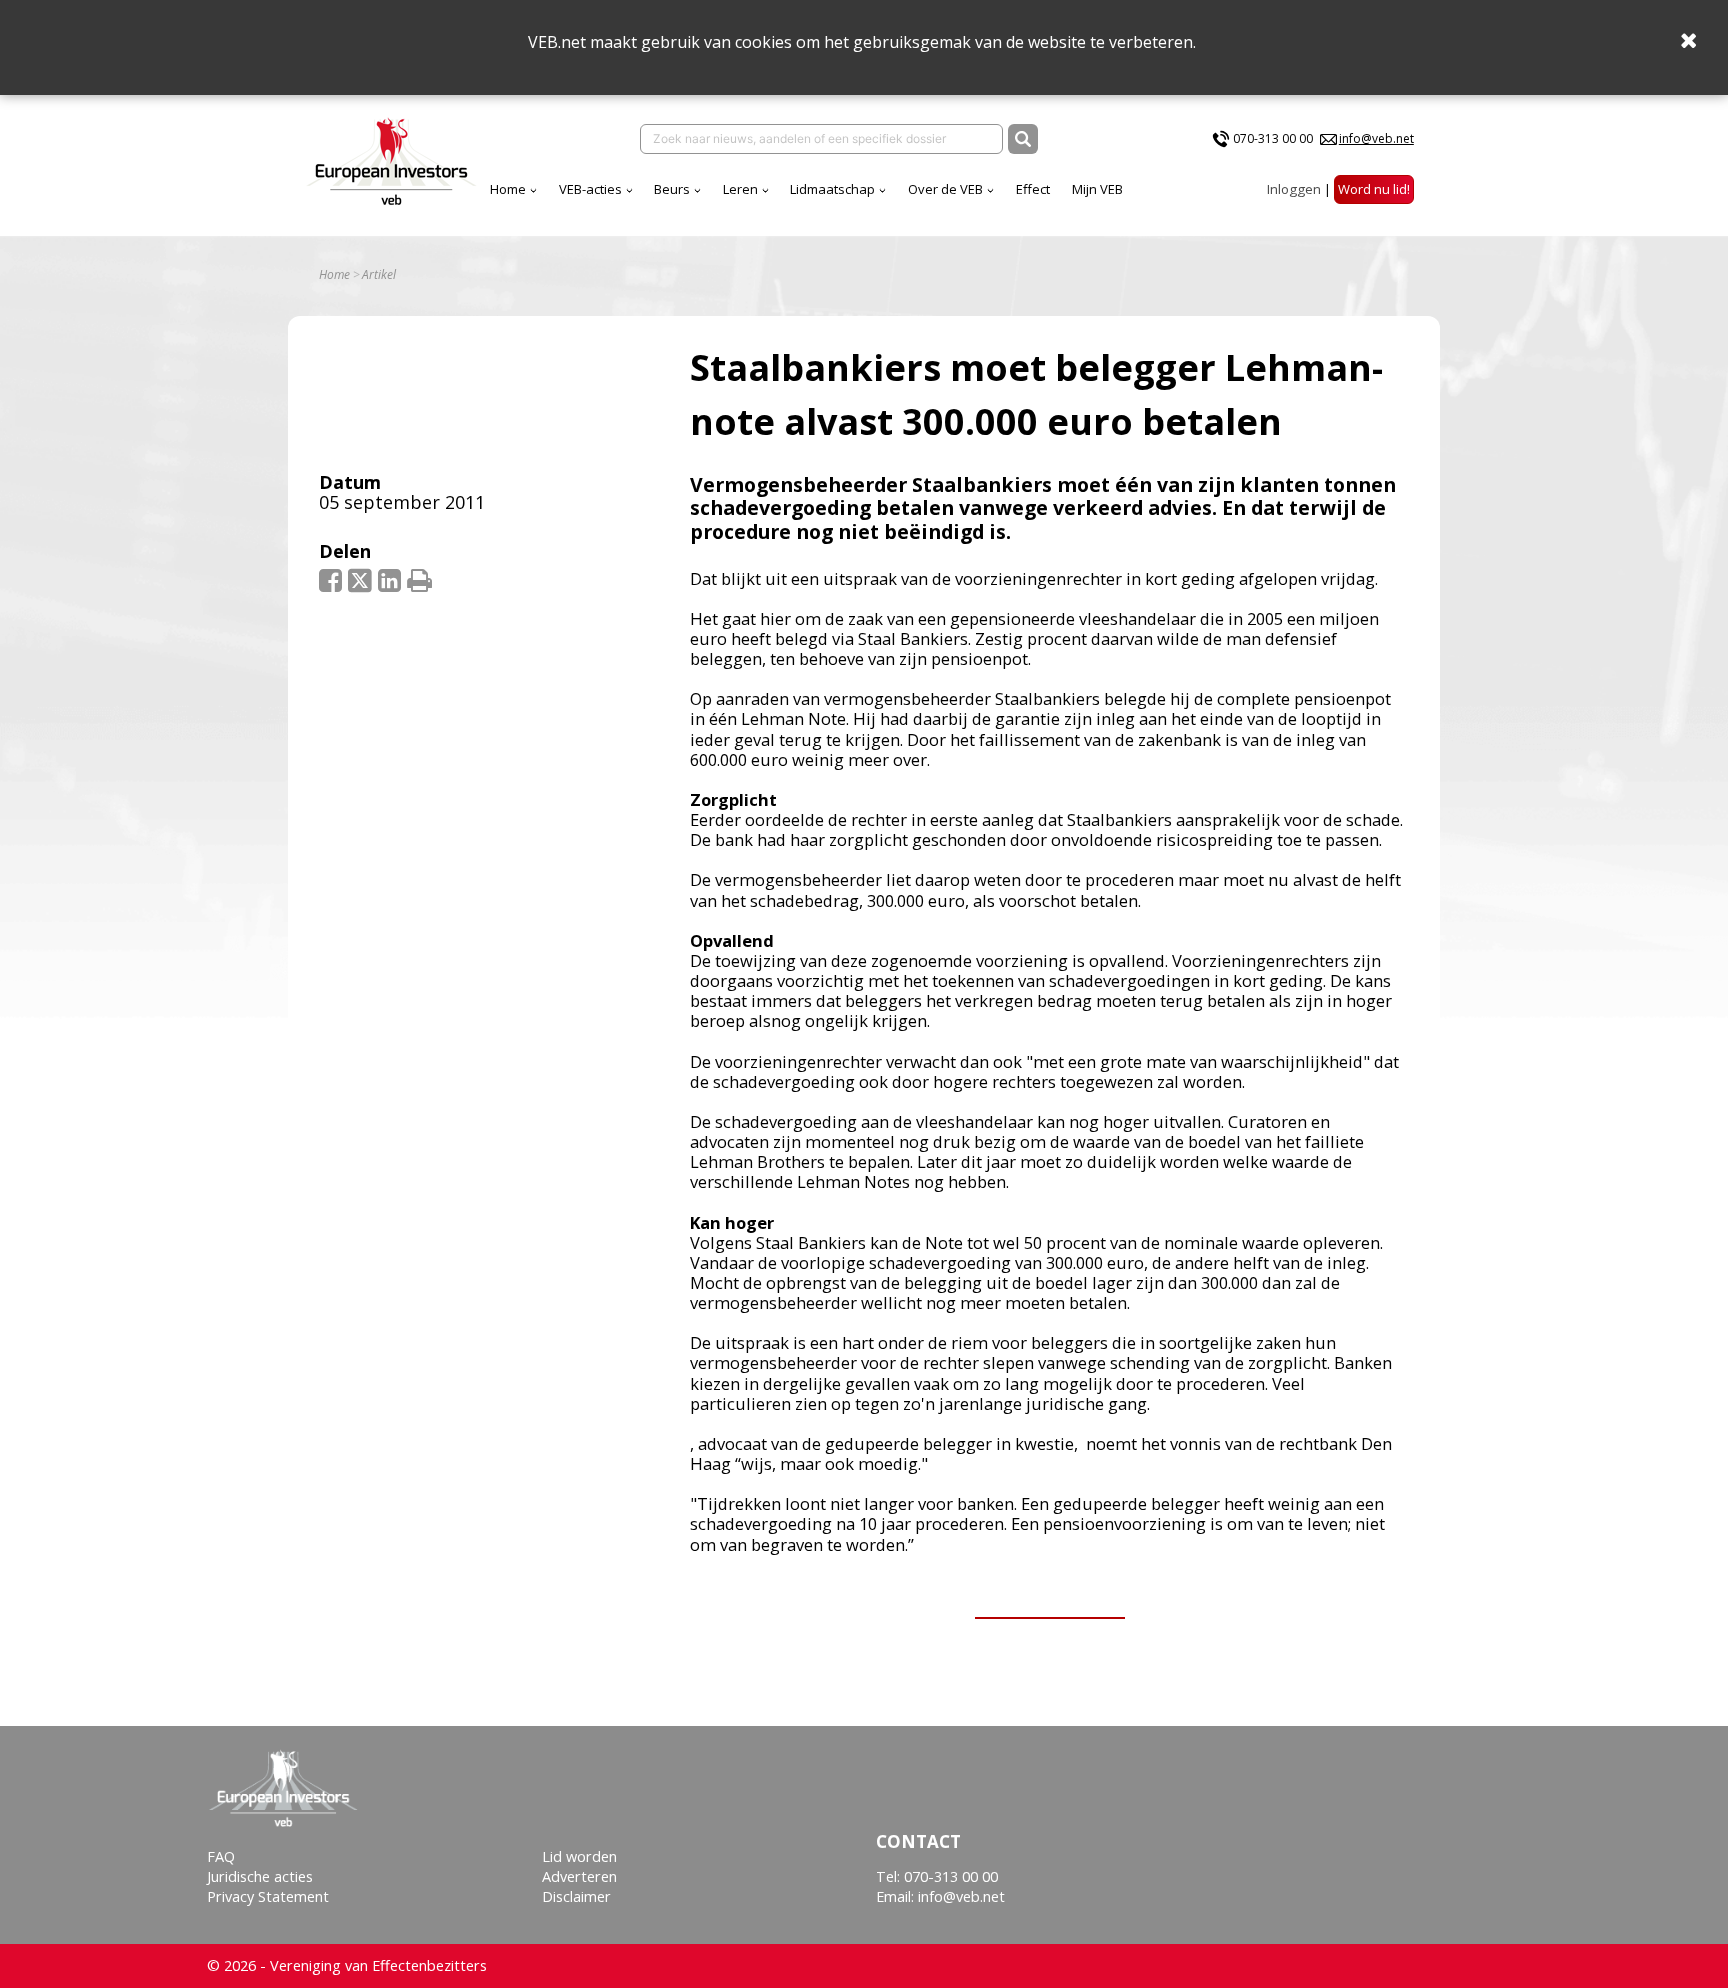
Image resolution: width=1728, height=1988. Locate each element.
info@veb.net (1376, 138)
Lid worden (579, 1856)
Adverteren (579, 1876)
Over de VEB (945, 189)
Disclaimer (576, 1896)
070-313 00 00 (1273, 138)
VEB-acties (590, 189)
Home (508, 189)
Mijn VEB (1097, 189)
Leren (740, 189)
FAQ (221, 1856)
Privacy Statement (268, 1896)
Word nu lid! (1374, 189)
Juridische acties (260, 1876)
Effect (1033, 189)
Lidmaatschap (832, 189)
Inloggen (1294, 189)
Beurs (672, 189)
